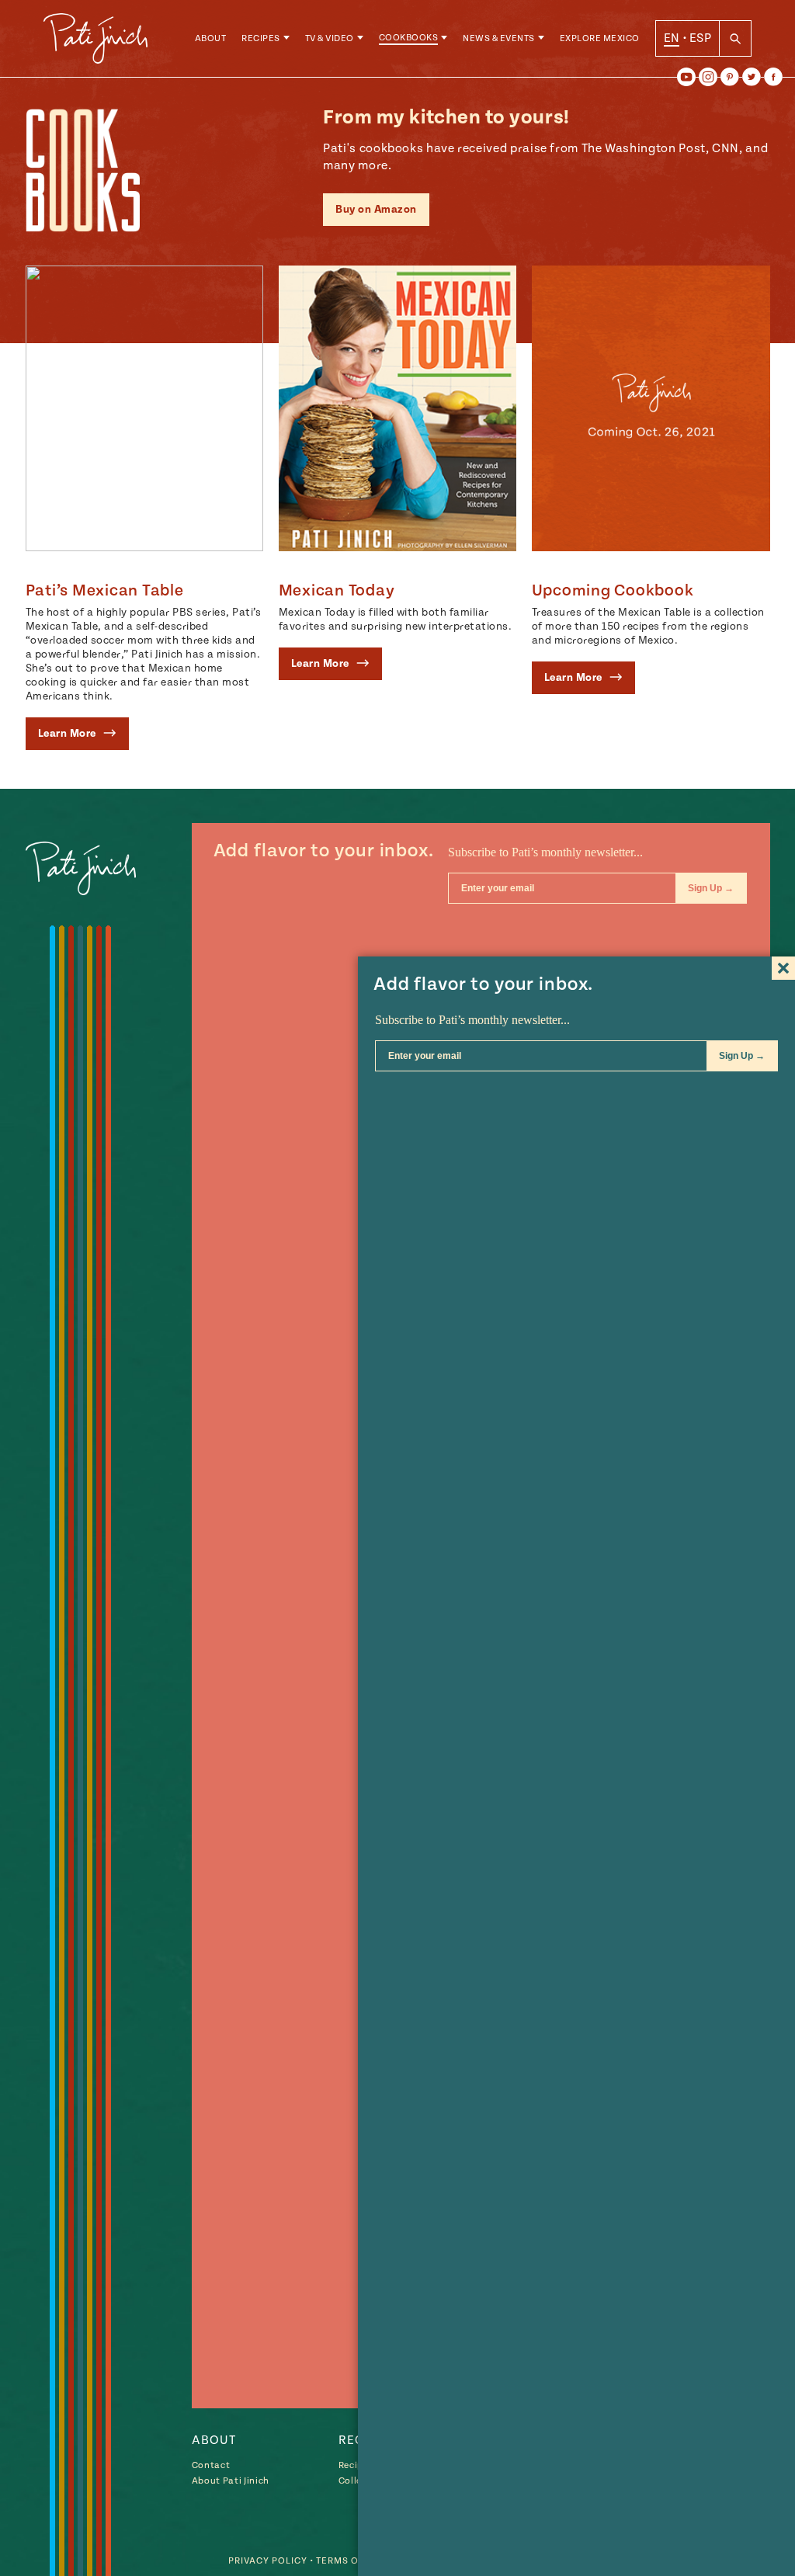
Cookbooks (409, 38)
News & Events (499, 38)
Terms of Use (351, 2561)
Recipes (261, 38)
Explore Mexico (600, 38)
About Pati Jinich (231, 2481)
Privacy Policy (268, 2561)
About (211, 38)
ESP (700, 38)
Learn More (69, 734)
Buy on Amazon (376, 210)
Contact (211, 2465)
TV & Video (330, 38)
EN (672, 38)
